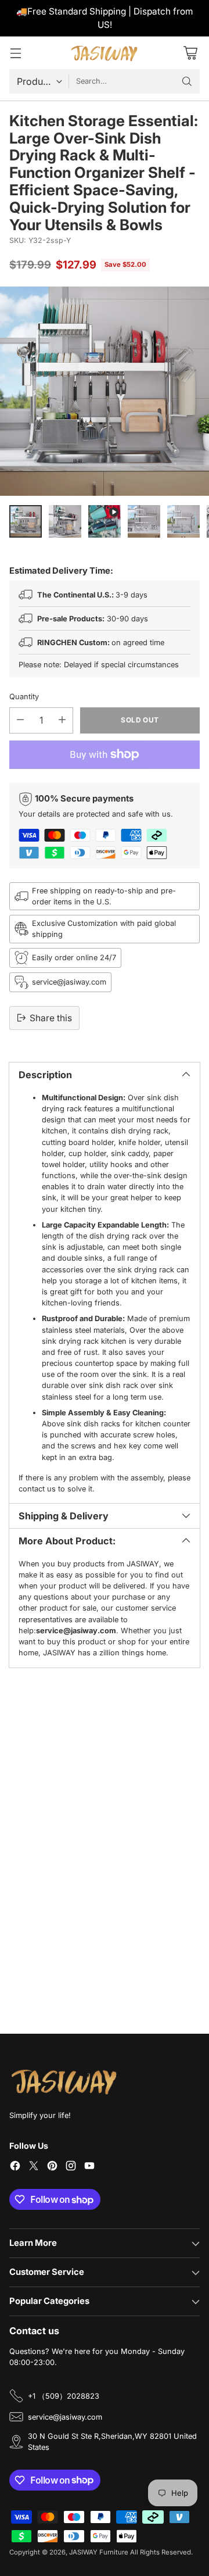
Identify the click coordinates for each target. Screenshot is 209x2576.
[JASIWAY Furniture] (105, 53)
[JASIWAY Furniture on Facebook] (15, 2167)
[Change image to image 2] (65, 521)
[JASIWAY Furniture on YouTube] (89, 2167)
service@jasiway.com (65, 2417)
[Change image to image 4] (144, 521)
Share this (51, 1018)
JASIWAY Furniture (99, 2552)
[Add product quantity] (62, 720)
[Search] (187, 81)
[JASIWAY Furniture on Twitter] (34, 2167)
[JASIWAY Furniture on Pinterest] (52, 2167)
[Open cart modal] (190, 53)
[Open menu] (15, 53)
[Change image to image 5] (183, 521)
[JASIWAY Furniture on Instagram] (71, 2167)
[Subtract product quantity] (20, 720)
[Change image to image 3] (105, 521)
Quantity (24, 697)
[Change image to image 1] (26, 521)
